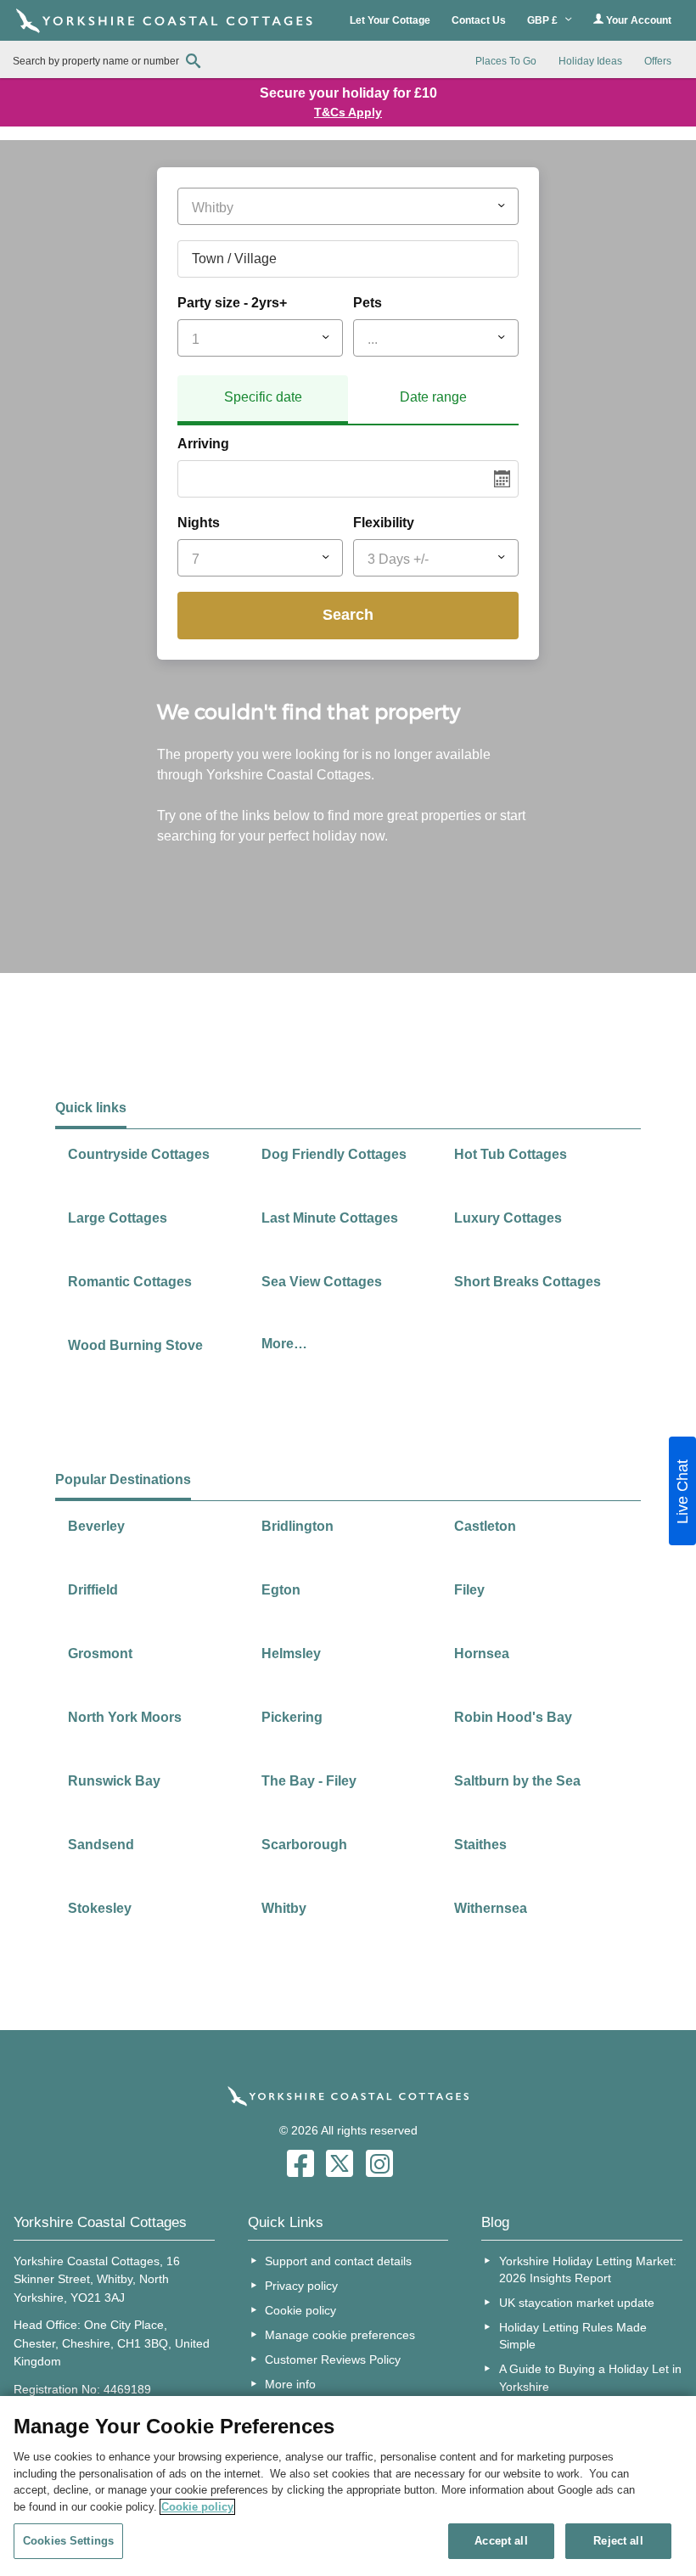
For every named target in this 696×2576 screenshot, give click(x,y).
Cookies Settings (68, 2541)
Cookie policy (300, 2310)
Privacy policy (301, 2286)
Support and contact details (338, 2261)
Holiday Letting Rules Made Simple (573, 2336)
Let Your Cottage (390, 20)
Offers (658, 61)
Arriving (203, 444)
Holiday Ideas (590, 61)
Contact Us (479, 20)
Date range (433, 397)
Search (348, 615)
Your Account (637, 20)
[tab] (263, 400)
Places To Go (506, 61)
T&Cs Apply (348, 112)
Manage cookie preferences (340, 2335)
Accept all (501, 2541)
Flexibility (384, 523)
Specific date (263, 397)
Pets (368, 303)
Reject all (618, 2541)
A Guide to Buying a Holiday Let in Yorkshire (590, 2377)
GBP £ (544, 20)
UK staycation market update (577, 2303)
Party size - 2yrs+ (232, 303)
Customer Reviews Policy (333, 2359)
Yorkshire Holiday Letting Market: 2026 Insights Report (588, 2269)
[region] (348, 2486)
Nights (199, 523)
